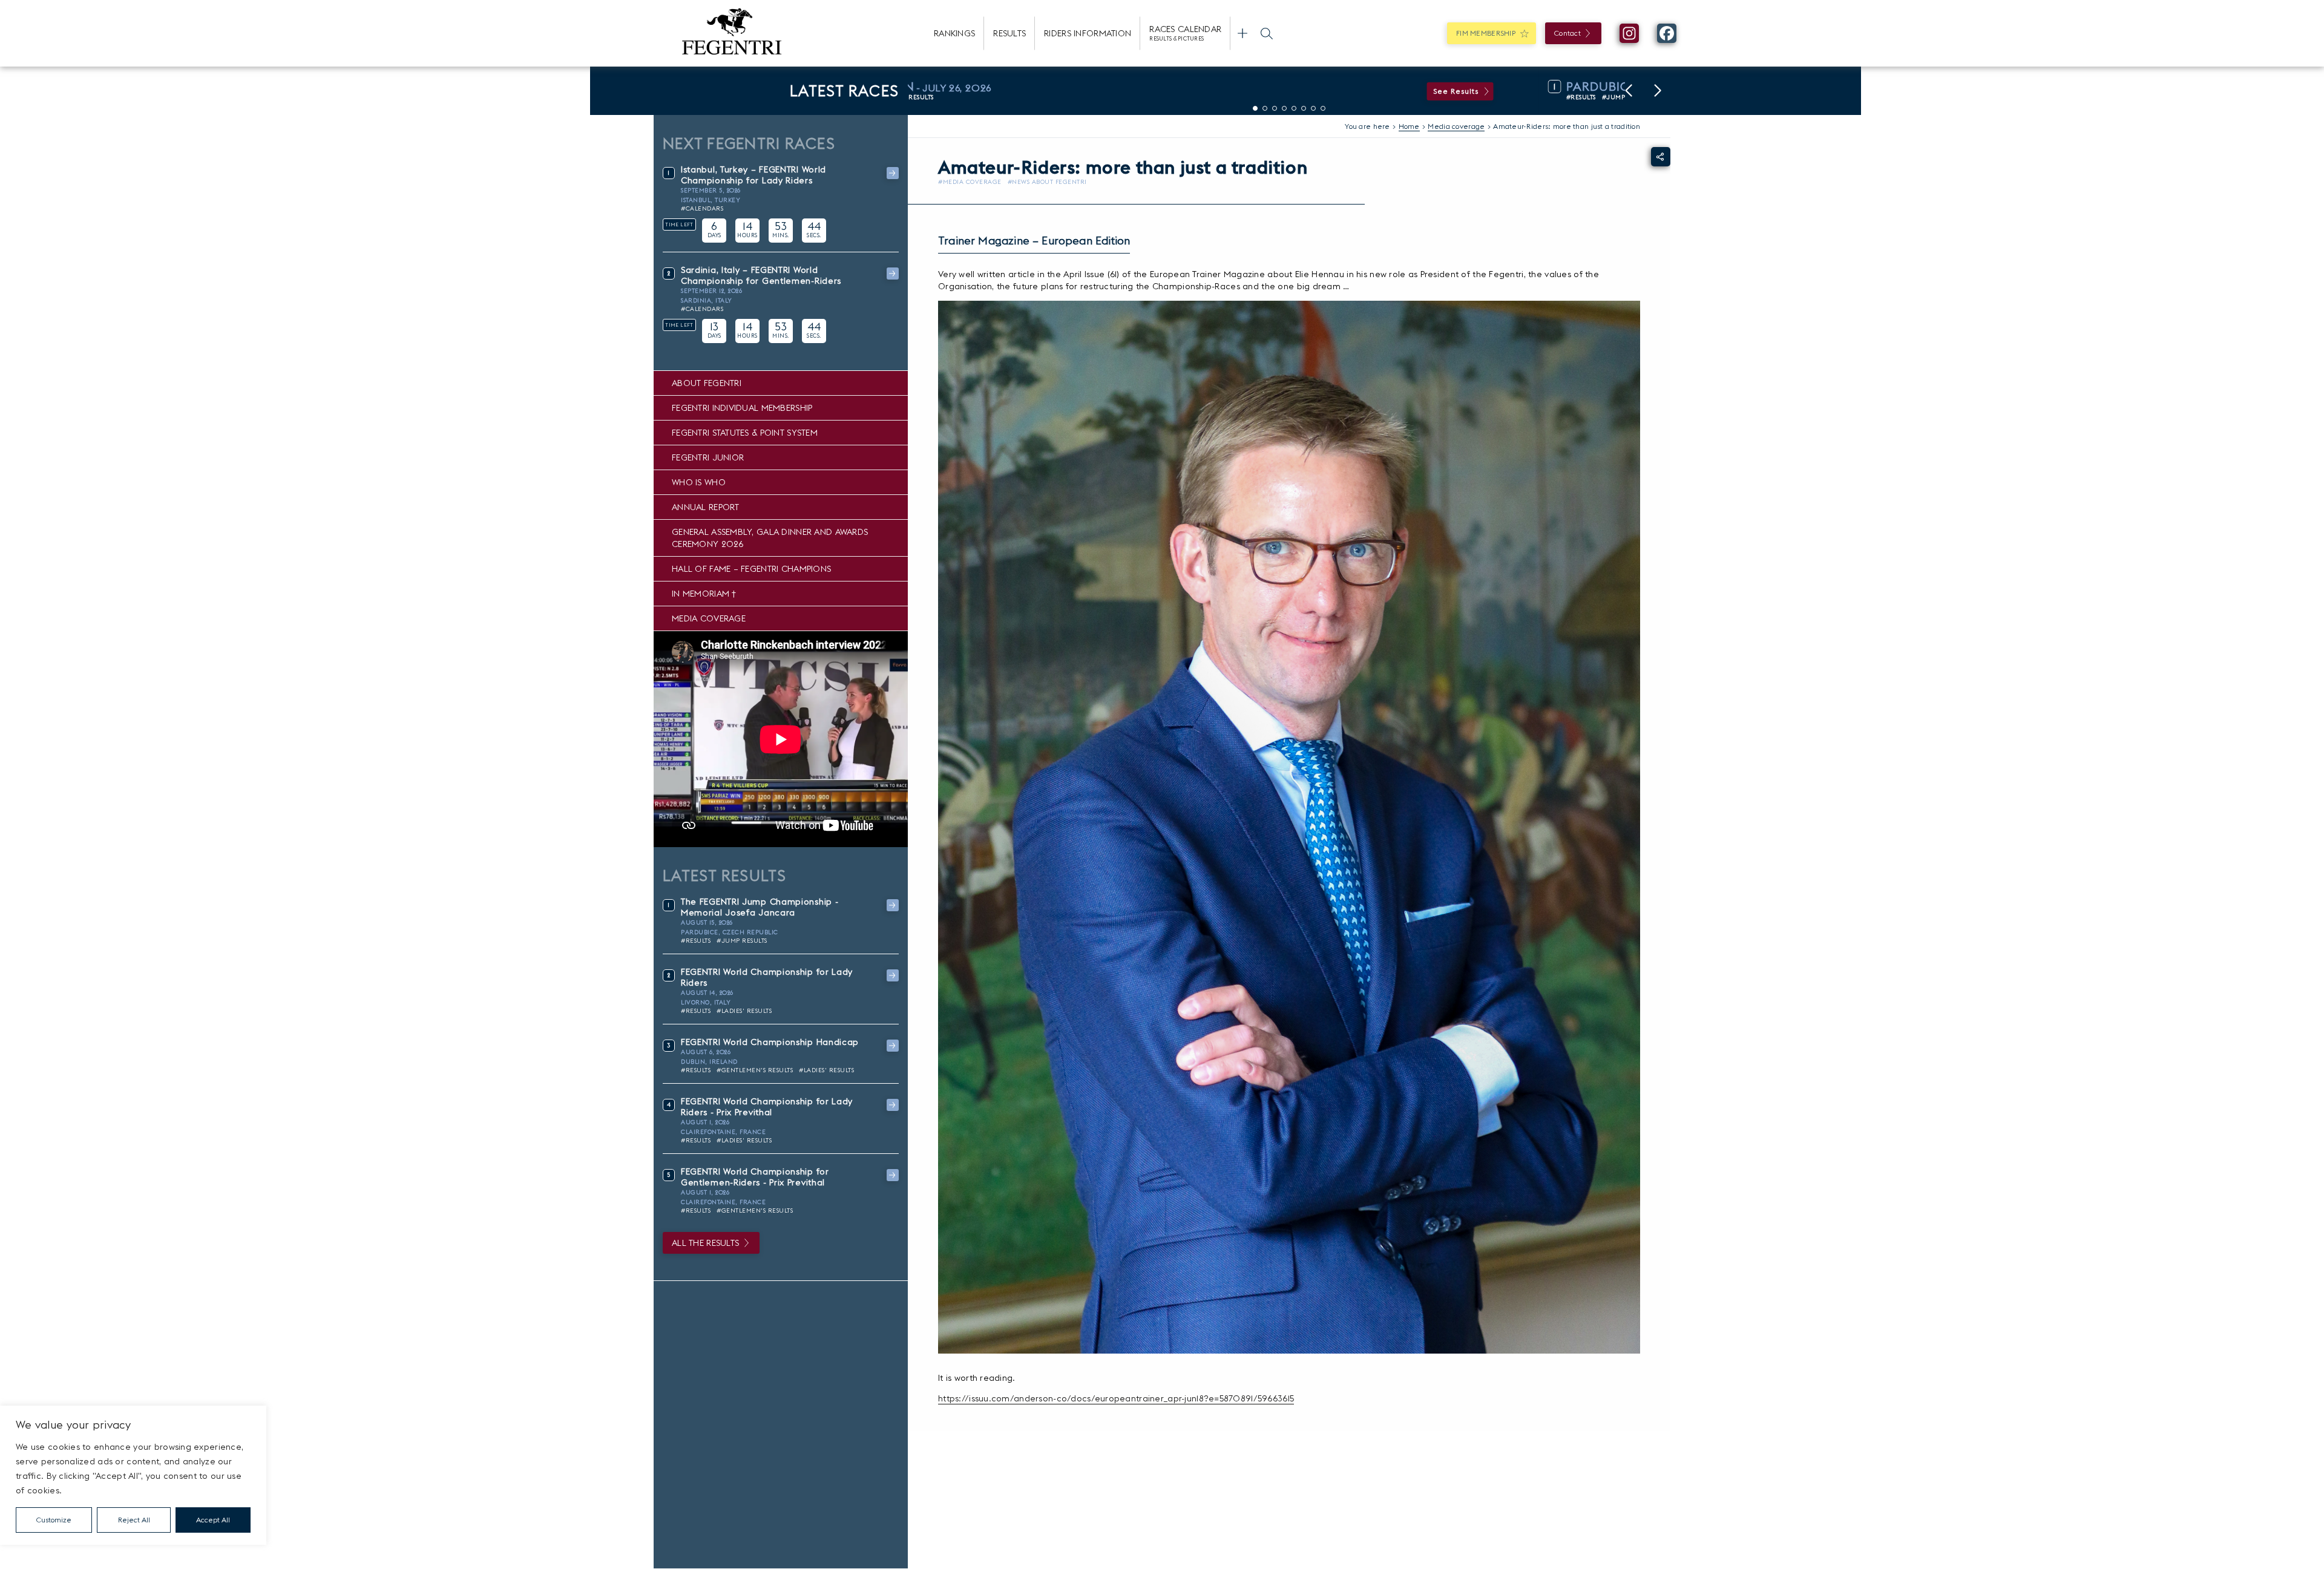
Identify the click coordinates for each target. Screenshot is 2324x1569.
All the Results (705, 1243)
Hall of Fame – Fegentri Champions (751, 569)
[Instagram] (1629, 33)
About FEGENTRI (707, 383)
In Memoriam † (704, 594)
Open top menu (1242, 33)
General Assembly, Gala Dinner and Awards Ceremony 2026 (770, 538)
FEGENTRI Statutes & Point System (745, 433)
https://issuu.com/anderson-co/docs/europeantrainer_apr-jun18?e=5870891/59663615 (1116, 1398)
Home (1409, 126)
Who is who (699, 482)
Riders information (1088, 33)
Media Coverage (709, 618)
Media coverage (1456, 126)
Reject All (134, 1520)
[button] (1629, 91)
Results (1009, 33)
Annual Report (706, 507)
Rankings (954, 33)
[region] (133, 1475)
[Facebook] (1667, 33)
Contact (1567, 33)
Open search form (1267, 33)
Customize (54, 1520)
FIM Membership (1486, 33)
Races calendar (1185, 33)
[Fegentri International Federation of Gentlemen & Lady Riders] (732, 33)
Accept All (213, 1520)
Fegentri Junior (708, 457)
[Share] (1661, 157)
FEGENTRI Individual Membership (742, 408)
